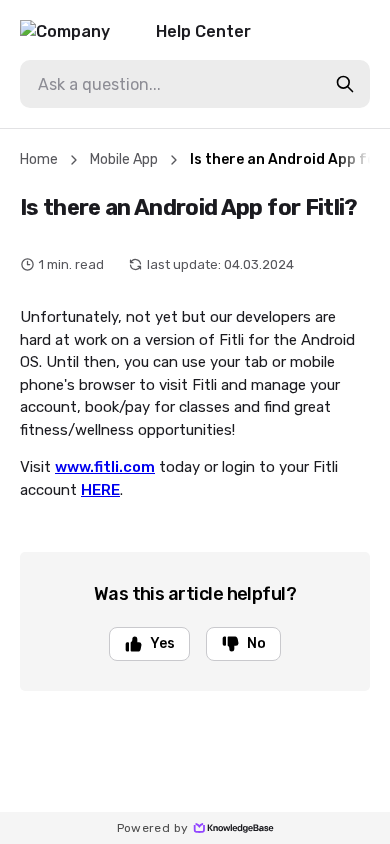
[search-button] (345, 84)
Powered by (153, 828)
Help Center (203, 31)
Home (39, 159)
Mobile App (124, 159)
